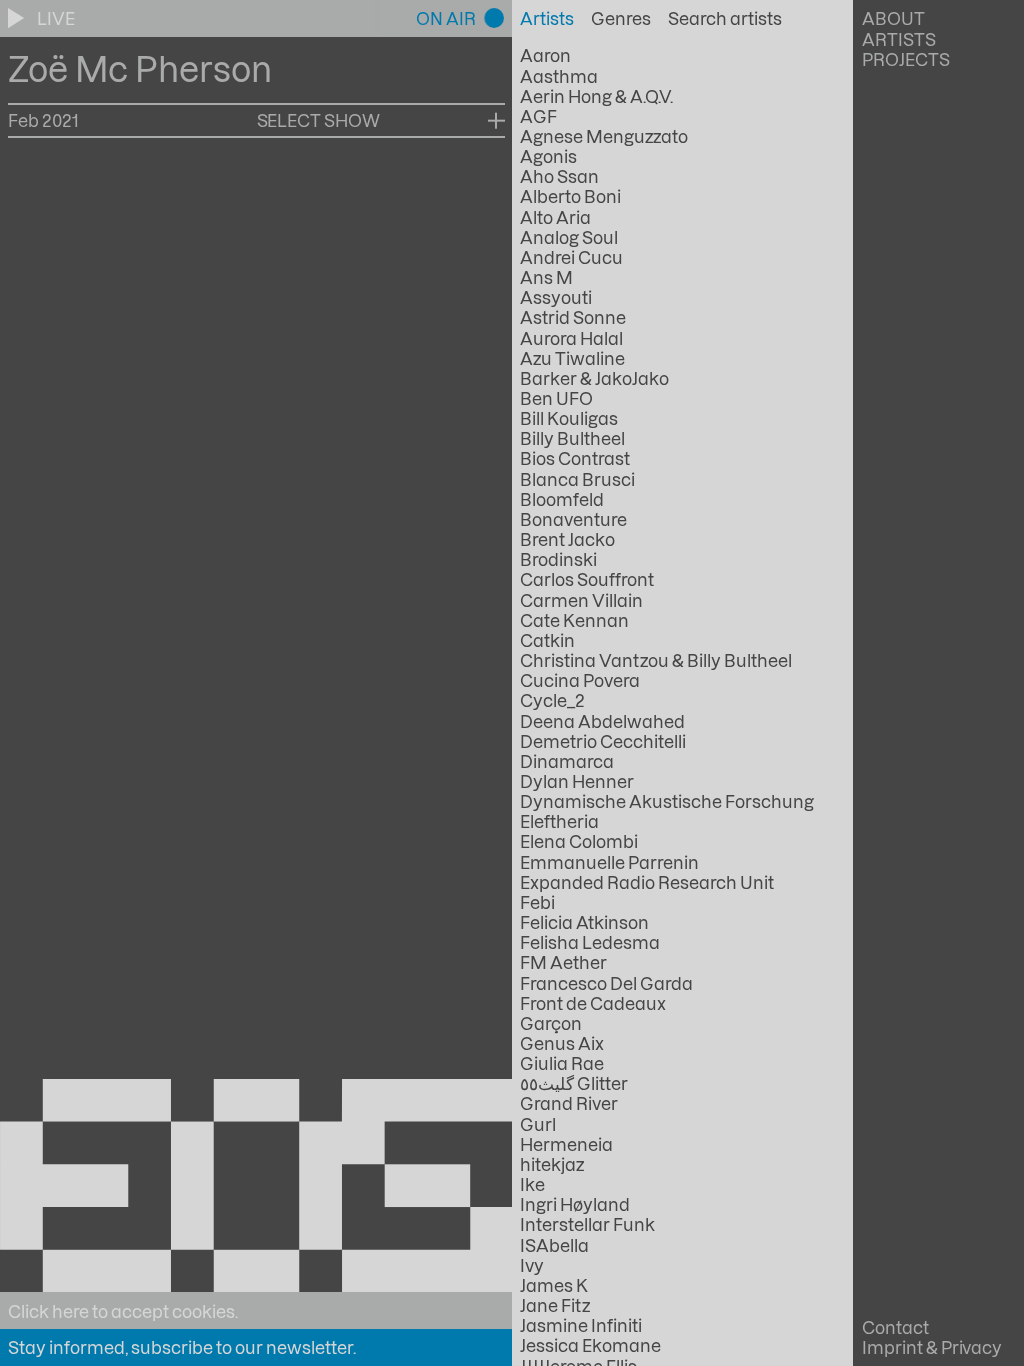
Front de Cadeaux (593, 1003)
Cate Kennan (574, 620)
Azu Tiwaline (572, 358)
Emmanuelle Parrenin (609, 862)
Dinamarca (567, 761)
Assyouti (556, 297)
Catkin (547, 640)
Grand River (569, 1103)
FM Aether (563, 962)
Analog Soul (569, 237)
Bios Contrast (575, 458)
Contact (895, 1327)
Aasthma (559, 76)
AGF (538, 116)
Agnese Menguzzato (604, 136)
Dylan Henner (577, 781)
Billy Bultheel (572, 438)
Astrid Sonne (573, 317)
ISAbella (554, 1245)
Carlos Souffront (587, 579)
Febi (537, 902)
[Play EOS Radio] (18, 18)
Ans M (546, 277)
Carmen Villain (581, 600)
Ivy (532, 1265)
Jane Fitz (555, 1305)
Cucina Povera (580, 680)
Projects (906, 59)
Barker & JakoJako (594, 378)
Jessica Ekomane (590, 1345)
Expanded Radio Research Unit (647, 882)
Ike (532, 1184)
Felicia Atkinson (584, 922)
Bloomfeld (562, 499)
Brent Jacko (567, 539)
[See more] (496, 120)
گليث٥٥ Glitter (574, 1083)
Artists (899, 39)
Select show (319, 120)
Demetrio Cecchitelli (603, 741)
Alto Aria (555, 217)
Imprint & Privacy (932, 1347)
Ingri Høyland (575, 1204)
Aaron (545, 55)
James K (554, 1285)
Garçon (551, 1023)
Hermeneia (566, 1144)
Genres (621, 18)
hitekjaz (552, 1164)
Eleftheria (559, 821)
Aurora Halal (571, 338)
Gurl (538, 1124)
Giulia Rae (562, 1063)
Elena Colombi (579, 841)
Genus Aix (562, 1043)
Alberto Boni (570, 196)
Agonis (548, 156)
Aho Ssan (559, 176)
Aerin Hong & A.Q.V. (596, 96)
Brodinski (558, 559)
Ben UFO (556, 398)
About (893, 18)
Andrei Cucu (571, 257)
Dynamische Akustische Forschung (666, 801)
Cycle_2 (552, 700)
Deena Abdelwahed (602, 721)
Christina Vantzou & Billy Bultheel (655, 660)
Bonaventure (573, 519)
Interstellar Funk (587, 1224)
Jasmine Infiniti (581, 1325)
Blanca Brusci (577, 479)
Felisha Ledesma (590, 942)
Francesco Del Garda (606, 983)
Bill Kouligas (569, 418)
